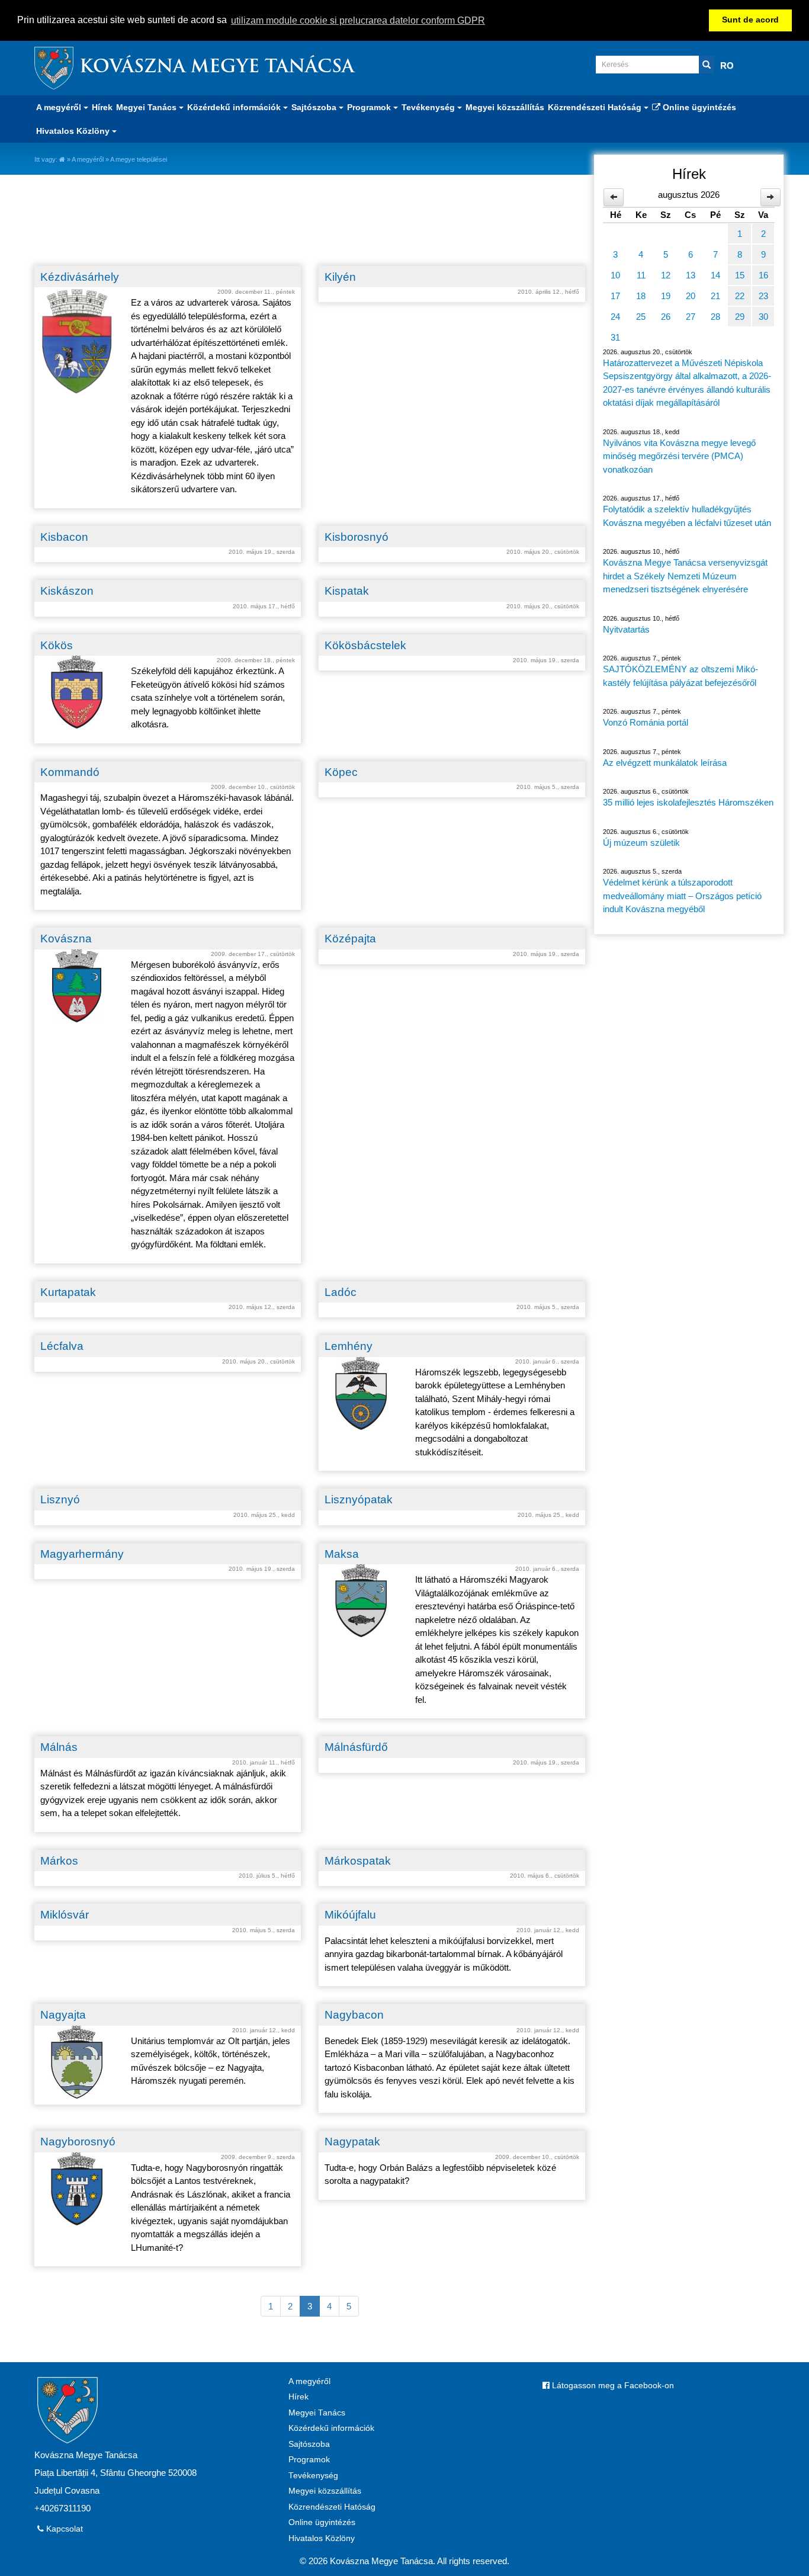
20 (691, 296)
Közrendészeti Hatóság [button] (596, 107)
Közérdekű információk (331, 2428)
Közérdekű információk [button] (235, 107)
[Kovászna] (77, 986)
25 (641, 317)
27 (691, 317)
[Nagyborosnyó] (77, 2189)
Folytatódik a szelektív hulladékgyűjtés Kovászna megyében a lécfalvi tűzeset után (687, 516)
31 (615, 337)
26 (666, 317)
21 (715, 296)
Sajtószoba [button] (315, 107)
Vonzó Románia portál (646, 722)
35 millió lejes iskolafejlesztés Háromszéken (688, 802)
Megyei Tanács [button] (147, 107)
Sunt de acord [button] (750, 20)
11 (641, 275)
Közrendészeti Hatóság (332, 2507)
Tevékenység (313, 2476)
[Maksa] (361, 1601)
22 (740, 296)
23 (763, 296)
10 (615, 275)
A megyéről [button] (60, 107)
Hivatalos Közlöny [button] (74, 131)
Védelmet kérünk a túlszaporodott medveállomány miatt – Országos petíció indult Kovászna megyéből (682, 896)
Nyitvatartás (626, 629)
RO (727, 65)
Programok (309, 2460)
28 (715, 317)
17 (615, 296)
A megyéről (88, 159)
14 (715, 275)
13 (691, 275)
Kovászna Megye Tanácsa (217, 68)
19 (666, 296)
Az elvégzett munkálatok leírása (665, 763)
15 (740, 275)
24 (615, 317)
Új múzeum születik (641, 843)
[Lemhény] (361, 1393)
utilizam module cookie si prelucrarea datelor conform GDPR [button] (358, 20)
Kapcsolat (63, 2529)
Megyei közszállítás (505, 107)
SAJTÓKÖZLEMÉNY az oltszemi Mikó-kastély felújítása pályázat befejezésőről (680, 676)
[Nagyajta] (77, 2062)
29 (740, 317)
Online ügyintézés (698, 107)
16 (763, 275)
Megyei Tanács (317, 2413)
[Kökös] (77, 692)
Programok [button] (370, 107)
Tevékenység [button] (429, 107)
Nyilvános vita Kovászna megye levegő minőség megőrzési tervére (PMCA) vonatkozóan (679, 456)
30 (763, 317)
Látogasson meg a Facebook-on (612, 2386)
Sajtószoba (309, 2444)
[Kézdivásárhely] (77, 341)
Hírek (102, 107)
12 (666, 275)
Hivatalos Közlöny (322, 2538)
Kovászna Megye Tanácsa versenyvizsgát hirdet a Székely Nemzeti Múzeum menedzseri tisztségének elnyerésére (685, 576)
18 (641, 296)
